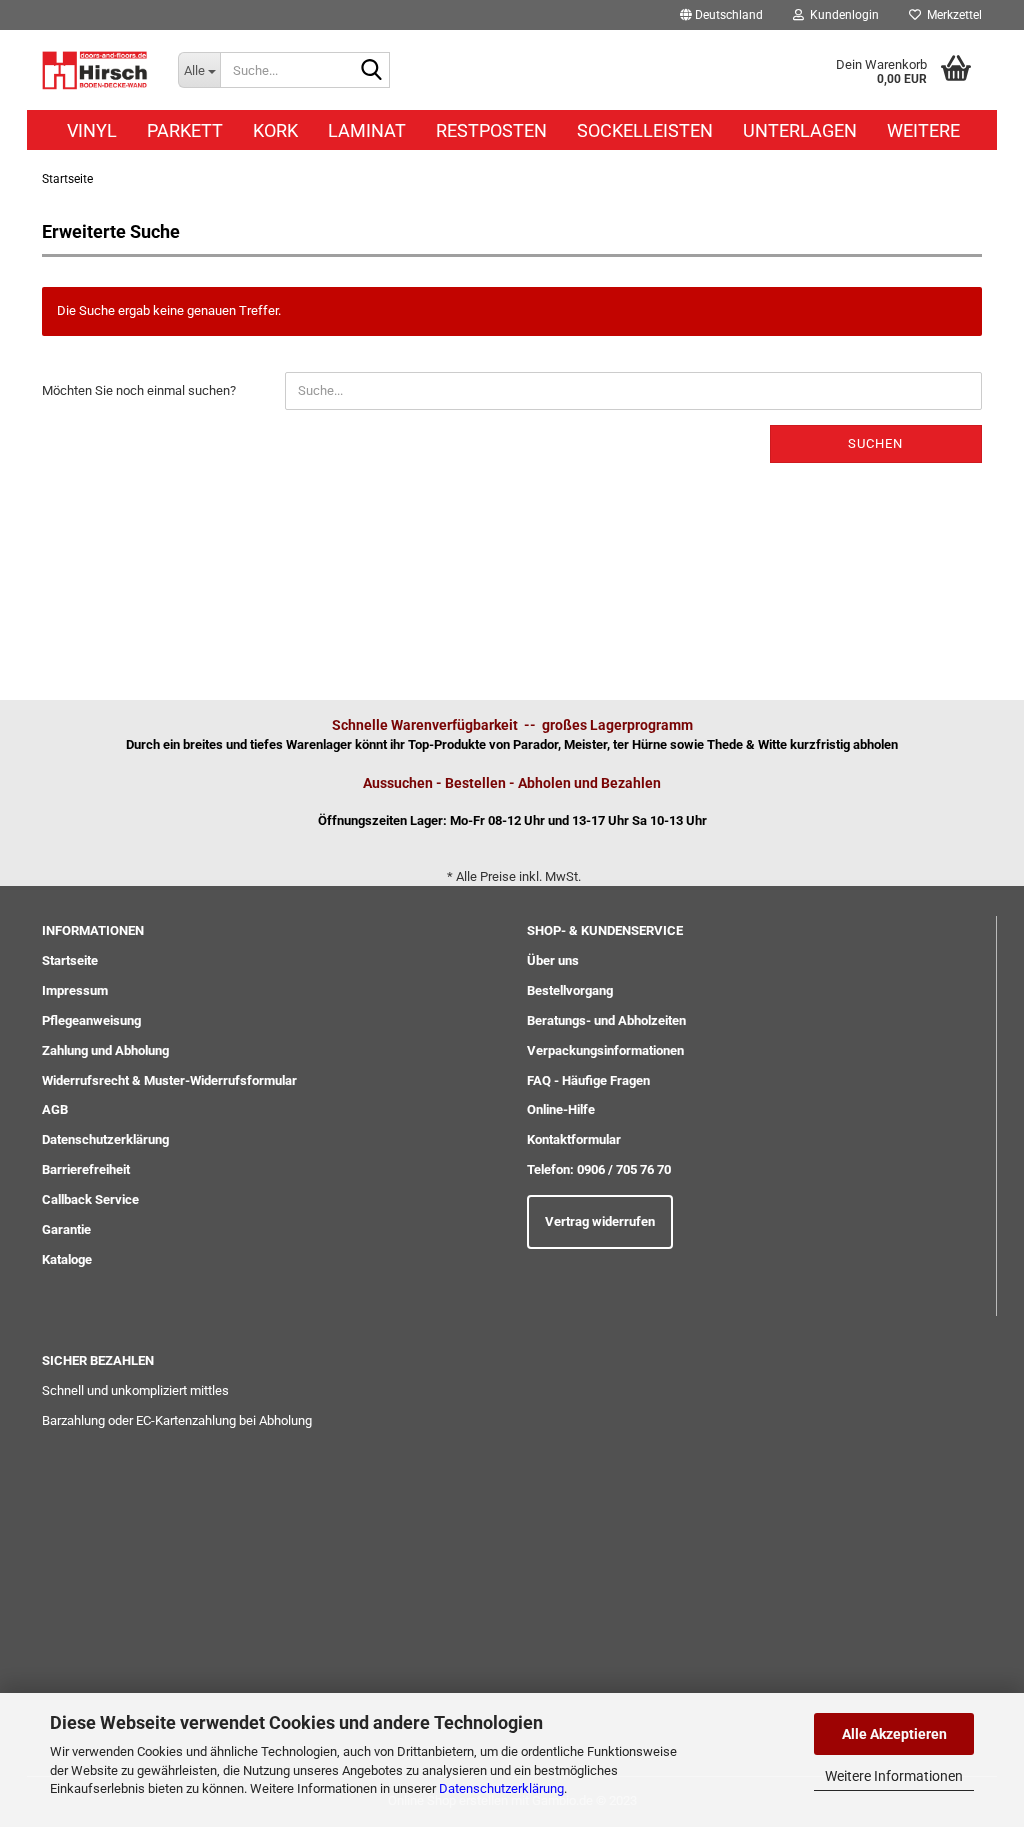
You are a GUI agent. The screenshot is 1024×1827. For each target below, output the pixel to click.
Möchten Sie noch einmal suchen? (139, 390)
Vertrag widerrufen (600, 1221)
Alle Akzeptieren (894, 1734)
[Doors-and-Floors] (95, 70)
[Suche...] (371, 71)
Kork (275, 130)
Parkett (185, 130)
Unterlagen (800, 130)
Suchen (875, 443)
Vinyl (92, 130)
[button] (721, 15)
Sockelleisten (645, 130)
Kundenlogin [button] (841, 15)
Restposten (491, 130)
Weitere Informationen (894, 1776)
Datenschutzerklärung (501, 1788)
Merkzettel (951, 15)
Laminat (367, 130)
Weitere (923, 130)
